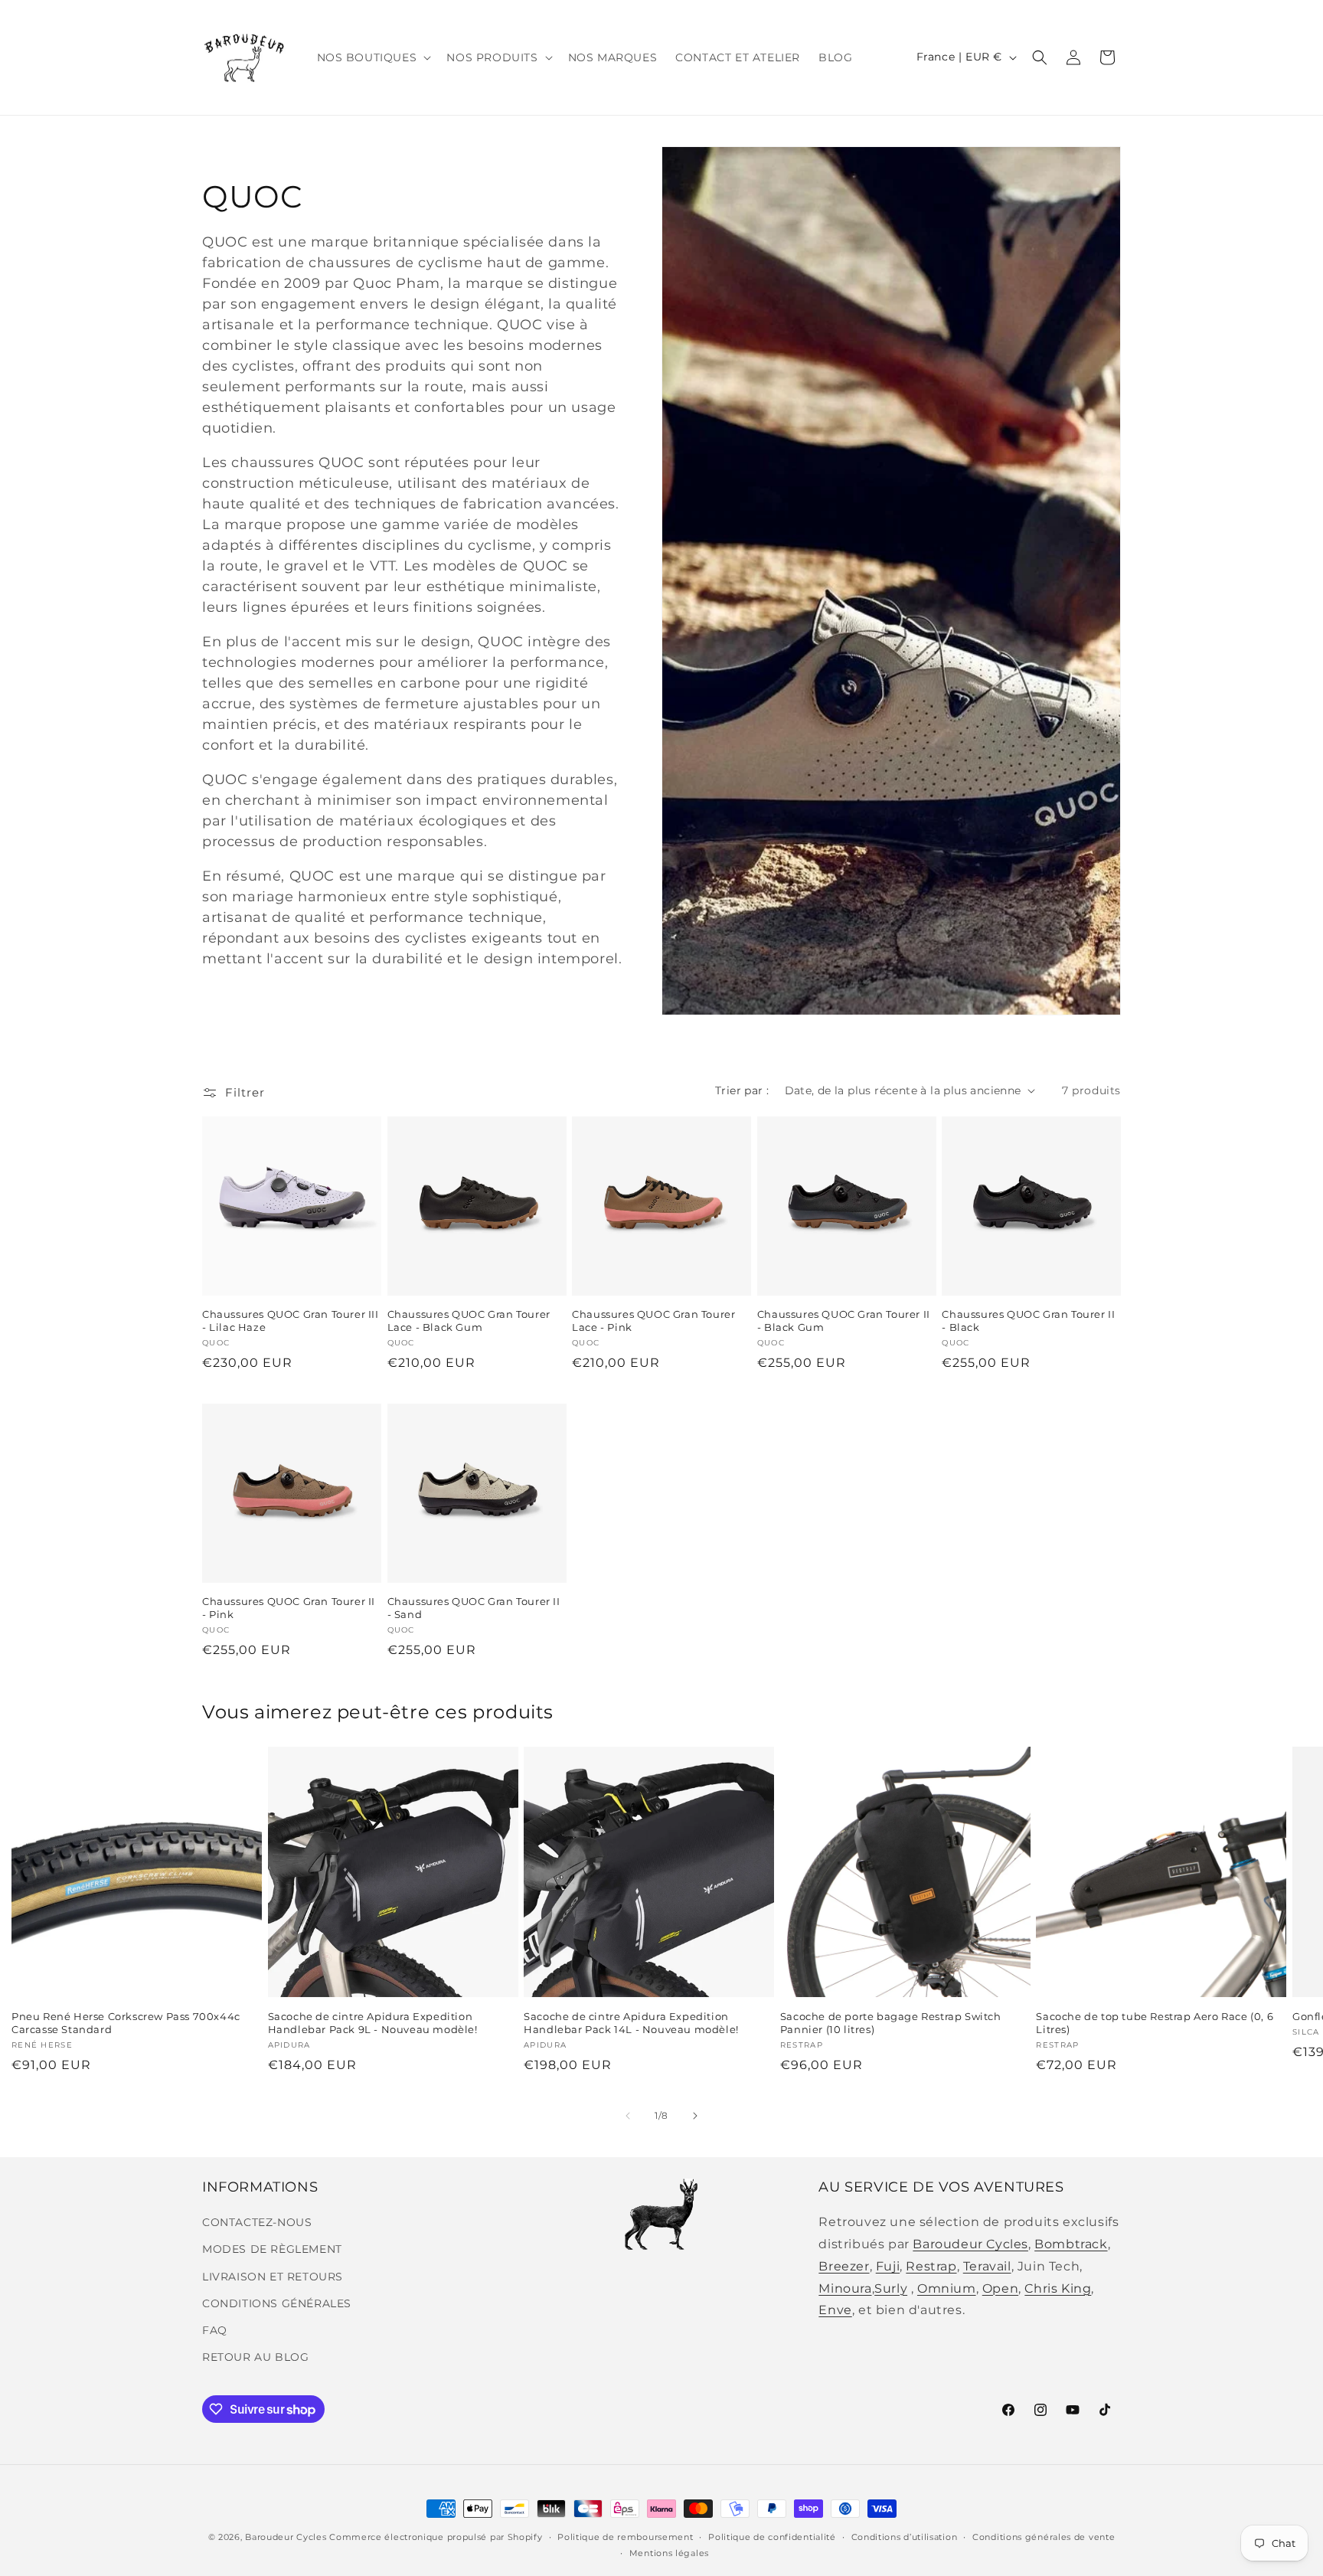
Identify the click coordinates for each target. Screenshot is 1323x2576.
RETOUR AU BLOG (255, 2357)
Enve (835, 2310)
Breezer (844, 2266)
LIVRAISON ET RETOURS (273, 2277)
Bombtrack (1071, 2244)
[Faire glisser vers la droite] (695, 2116)
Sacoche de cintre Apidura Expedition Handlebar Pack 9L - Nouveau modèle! (373, 2023)
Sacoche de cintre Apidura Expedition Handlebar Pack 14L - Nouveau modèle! (631, 2023)
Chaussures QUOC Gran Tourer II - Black (1028, 1321)
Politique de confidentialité (772, 2537)
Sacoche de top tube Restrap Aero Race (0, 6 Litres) (1155, 2023)
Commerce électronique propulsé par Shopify (436, 2537)
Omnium (947, 2288)
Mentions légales (669, 2553)
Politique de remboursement (625, 2537)
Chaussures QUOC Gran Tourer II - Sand (474, 1608)
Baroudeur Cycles (970, 2244)
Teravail (987, 2266)
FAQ (215, 2330)
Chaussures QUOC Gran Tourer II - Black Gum (844, 1321)
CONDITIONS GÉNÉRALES (277, 2303)
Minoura (845, 2288)
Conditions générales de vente (1044, 2537)
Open (1000, 2288)
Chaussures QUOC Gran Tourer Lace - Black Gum (469, 1321)
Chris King (1058, 2288)
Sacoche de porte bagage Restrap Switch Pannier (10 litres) (891, 2023)
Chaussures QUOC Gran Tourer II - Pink (289, 1608)
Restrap (931, 2266)
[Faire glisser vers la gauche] (628, 2116)
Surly (891, 2288)
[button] (373, 57)
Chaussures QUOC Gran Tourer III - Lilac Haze (291, 1321)
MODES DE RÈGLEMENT (272, 2249)
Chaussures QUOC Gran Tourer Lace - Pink (653, 1321)
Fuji (888, 2266)
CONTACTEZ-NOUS (257, 2222)
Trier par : (742, 1090)
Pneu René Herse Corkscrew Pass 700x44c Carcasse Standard (126, 2023)
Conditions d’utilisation (905, 2537)
